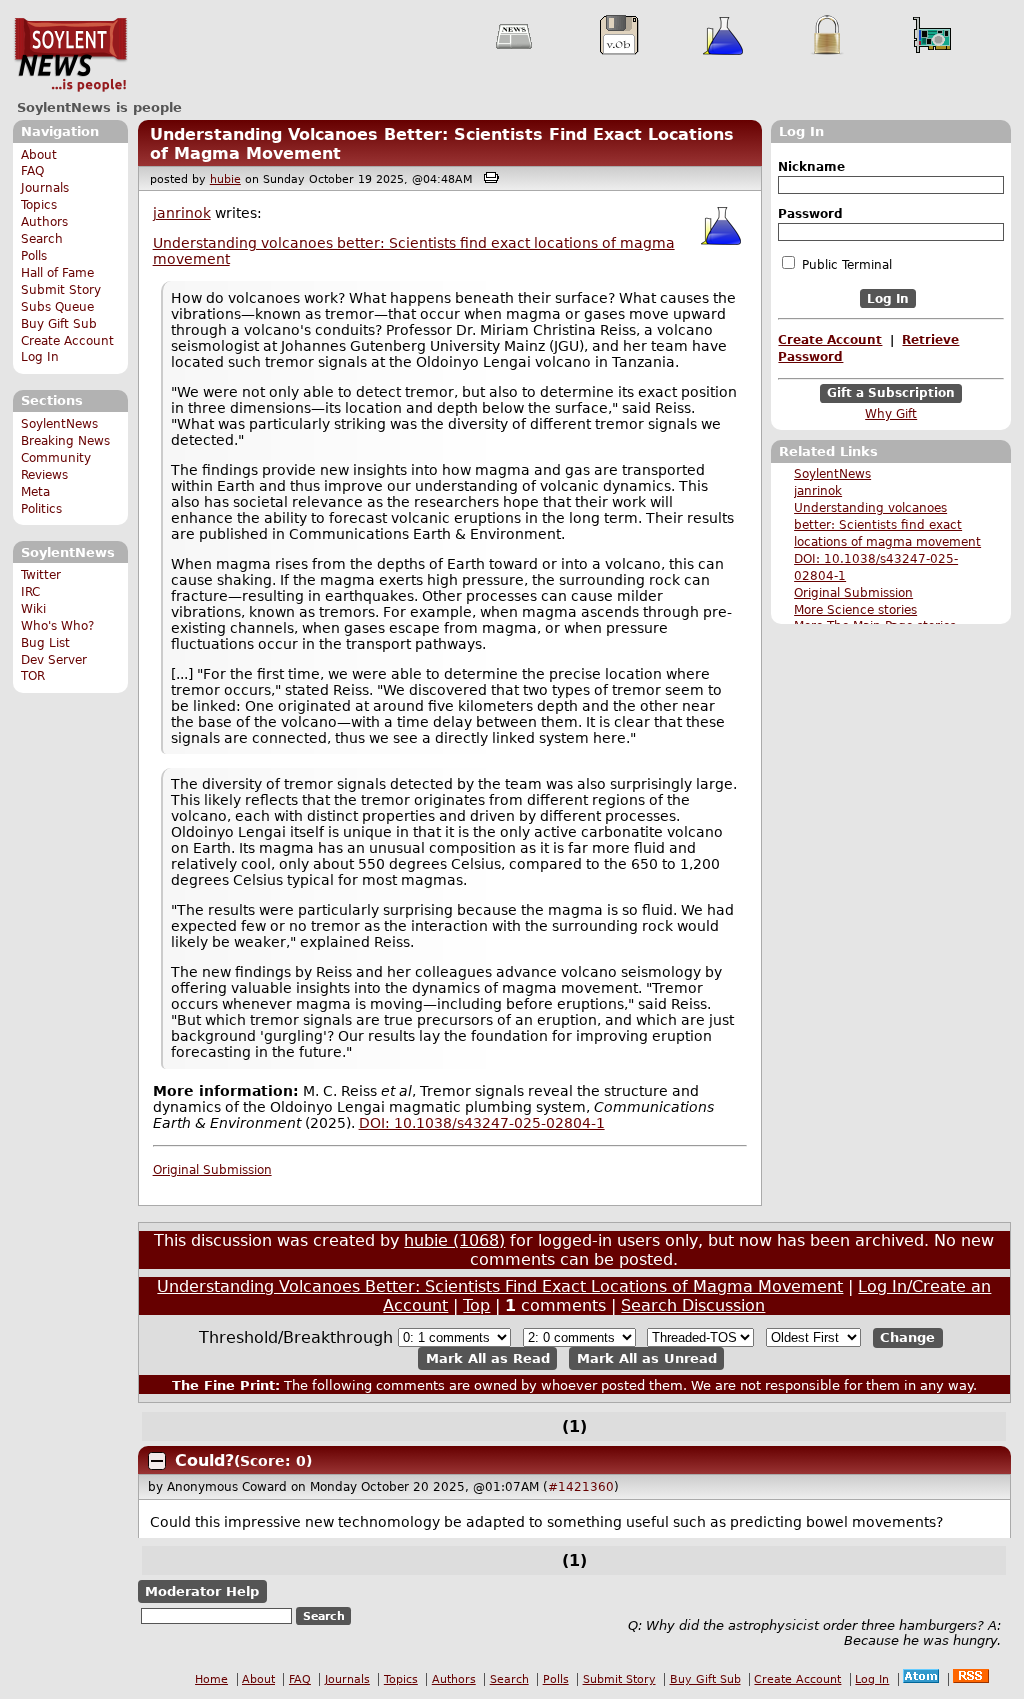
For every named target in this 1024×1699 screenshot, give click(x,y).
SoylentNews (70, 55)
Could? (204, 1460)
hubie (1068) (454, 1240)
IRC (30, 592)
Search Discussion (693, 1305)
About (39, 155)
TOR (33, 676)
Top (476, 1305)
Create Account (67, 341)
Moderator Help (202, 1591)
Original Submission (853, 593)
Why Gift (891, 414)
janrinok (818, 491)
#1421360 (581, 1487)
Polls (34, 256)
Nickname (811, 167)
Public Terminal (845, 265)
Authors (44, 222)
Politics (41, 509)
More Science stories (855, 610)
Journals (45, 188)
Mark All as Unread (647, 1358)
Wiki (33, 609)
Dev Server (54, 660)
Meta (35, 492)
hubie (225, 179)
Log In (40, 357)
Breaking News (65, 441)
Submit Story (61, 290)
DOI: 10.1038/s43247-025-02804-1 (482, 1123)
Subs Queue (57, 307)
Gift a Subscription (891, 394)
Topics (39, 205)
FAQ (32, 171)
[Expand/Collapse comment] (157, 1461)
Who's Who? (57, 626)
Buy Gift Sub (59, 324)
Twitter (41, 575)
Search (42, 239)
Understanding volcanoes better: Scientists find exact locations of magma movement (887, 525)
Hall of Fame (57, 273)
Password (810, 214)
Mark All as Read (488, 1358)
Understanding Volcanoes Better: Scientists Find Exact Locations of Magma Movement (500, 1286)
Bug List (45, 643)
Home (211, 1679)
